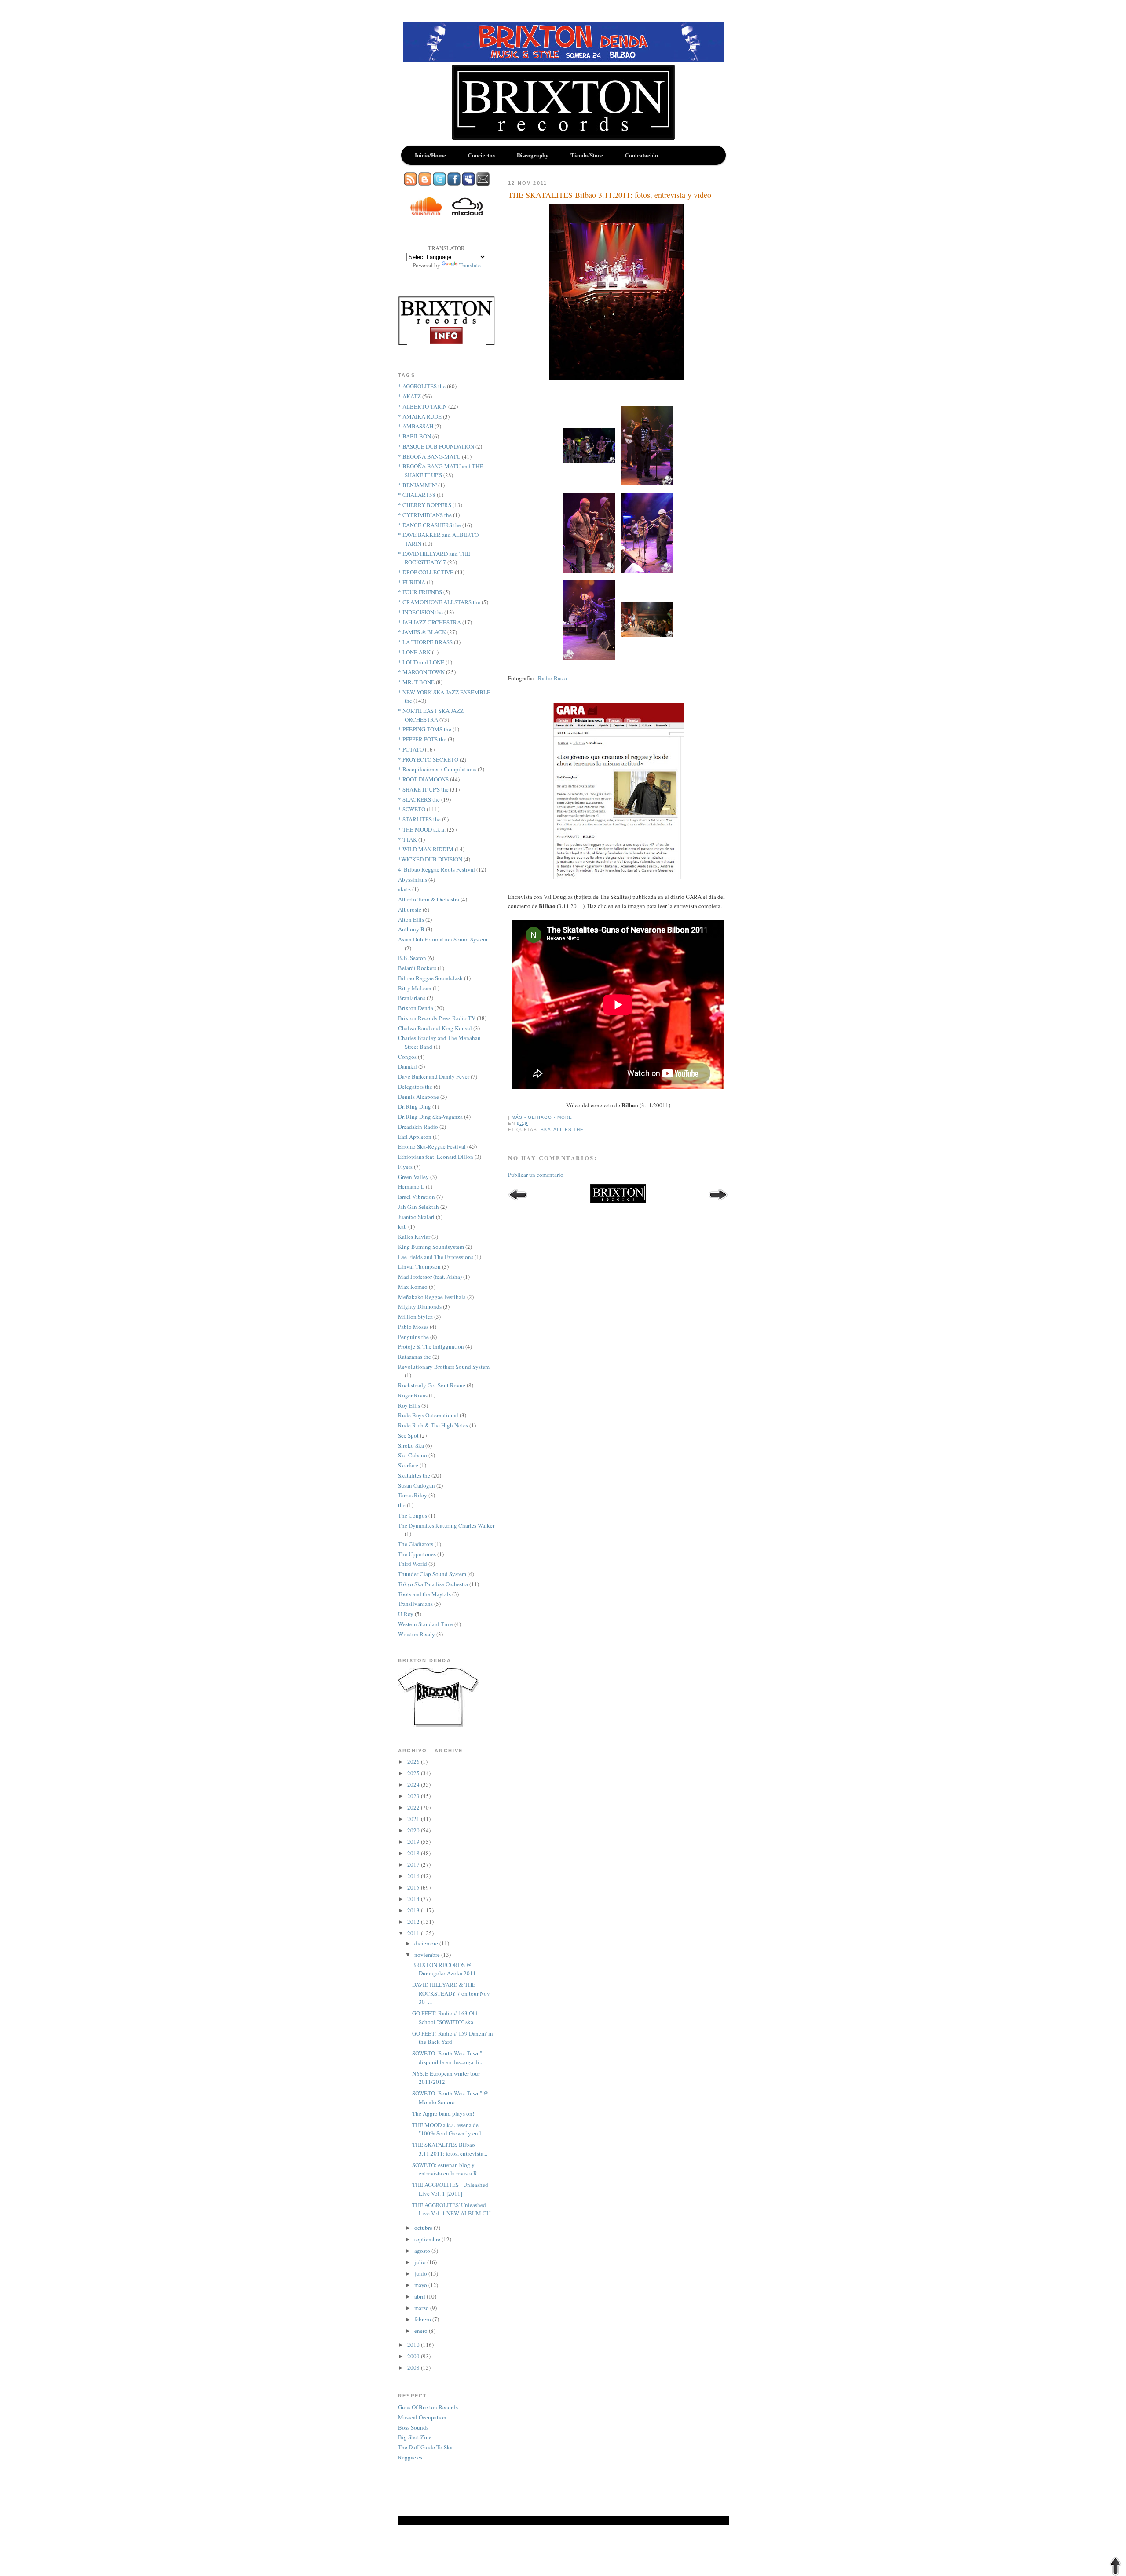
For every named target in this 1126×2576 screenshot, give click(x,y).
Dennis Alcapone (419, 1097)
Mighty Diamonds (420, 1306)
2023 (414, 1796)
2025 (414, 1773)
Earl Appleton (415, 1137)
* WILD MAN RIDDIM (426, 849)
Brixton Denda (416, 1008)
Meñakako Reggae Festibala (432, 1297)
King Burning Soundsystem (431, 1247)
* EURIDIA (412, 582)
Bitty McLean (415, 988)
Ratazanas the (415, 1357)
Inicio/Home (430, 155)
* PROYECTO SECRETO (428, 759)
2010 (414, 2345)
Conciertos (481, 155)
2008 (414, 2368)
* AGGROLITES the (422, 386)
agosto (423, 2251)
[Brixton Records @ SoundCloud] (426, 213)
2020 (414, 1830)
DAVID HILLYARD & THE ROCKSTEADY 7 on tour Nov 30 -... (451, 1993)
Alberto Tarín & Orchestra (429, 899)
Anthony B (411, 929)
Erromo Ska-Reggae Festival (432, 1146)
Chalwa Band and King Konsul (435, 1028)
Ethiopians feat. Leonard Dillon (436, 1157)
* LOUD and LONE (421, 662)
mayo (421, 2285)
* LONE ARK (414, 652)
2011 (414, 1933)
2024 (414, 1784)
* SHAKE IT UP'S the (423, 789)
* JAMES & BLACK (422, 632)
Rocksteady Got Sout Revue (432, 1385)
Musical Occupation (422, 2417)
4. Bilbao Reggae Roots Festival (437, 869)
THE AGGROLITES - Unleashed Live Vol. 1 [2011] (450, 2189)
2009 (414, 2356)
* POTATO (411, 749)
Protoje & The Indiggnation (431, 1346)
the (402, 1505)
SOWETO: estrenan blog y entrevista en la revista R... (447, 2169)
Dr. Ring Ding (415, 1106)
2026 (414, 1762)
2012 (414, 1922)
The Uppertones (417, 1554)
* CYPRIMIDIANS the (425, 515)
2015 (414, 1887)
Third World (413, 1564)
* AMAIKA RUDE (420, 416)
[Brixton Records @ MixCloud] (467, 213)
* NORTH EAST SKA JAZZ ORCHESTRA (431, 715)
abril (420, 2296)
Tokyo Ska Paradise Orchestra (433, 1584)
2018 (414, 1853)
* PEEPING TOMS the (425, 729)
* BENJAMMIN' (417, 485)
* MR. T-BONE (416, 682)
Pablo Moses (413, 1327)
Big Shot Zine (415, 2437)
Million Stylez (415, 1317)
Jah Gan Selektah (419, 1207)
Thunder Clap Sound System (432, 1574)
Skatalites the (562, 1129)
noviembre (428, 1955)
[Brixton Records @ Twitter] (439, 183)
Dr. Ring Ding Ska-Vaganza (430, 1117)
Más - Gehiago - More (542, 1117)
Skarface (408, 1465)
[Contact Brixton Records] (483, 183)
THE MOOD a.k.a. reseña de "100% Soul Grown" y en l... (449, 2129)
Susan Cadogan (417, 1485)
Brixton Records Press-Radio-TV (437, 1018)
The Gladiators (416, 1544)
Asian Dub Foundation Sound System (443, 939)
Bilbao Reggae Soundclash (430, 978)
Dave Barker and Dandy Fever (434, 1076)
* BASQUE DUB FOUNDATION (436, 446)
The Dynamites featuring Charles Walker (446, 1525)
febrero (423, 2319)
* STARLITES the (419, 819)
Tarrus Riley (413, 1495)
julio (421, 2262)
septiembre (428, 2239)
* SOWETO (412, 809)
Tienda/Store (587, 155)
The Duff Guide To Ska (425, 2447)
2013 (414, 1910)
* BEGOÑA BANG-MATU (429, 456)
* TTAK (408, 839)
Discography (533, 155)
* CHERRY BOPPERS (425, 505)
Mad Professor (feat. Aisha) (430, 1277)
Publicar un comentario (536, 1175)
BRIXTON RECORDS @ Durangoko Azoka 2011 (444, 1969)
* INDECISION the (420, 612)
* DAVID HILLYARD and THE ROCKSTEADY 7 (434, 558)
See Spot (408, 1435)
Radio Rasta (552, 678)
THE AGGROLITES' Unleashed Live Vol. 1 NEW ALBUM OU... (453, 2209)
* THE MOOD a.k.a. (422, 829)
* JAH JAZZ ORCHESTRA (430, 622)
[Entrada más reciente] (518, 1196)
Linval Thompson (419, 1266)
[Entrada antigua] (718, 1196)
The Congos (413, 1515)
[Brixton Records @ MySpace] (468, 183)
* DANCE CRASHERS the (430, 525)
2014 (414, 1899)
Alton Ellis (411, 919)
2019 (414, 1842)
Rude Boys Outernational (428, 1415)
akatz (404, 889)
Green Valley (413, 1177)
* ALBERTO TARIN (422, 406)
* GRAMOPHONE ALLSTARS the (439, 602)
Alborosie (410, 909)
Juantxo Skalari (416, 1217)
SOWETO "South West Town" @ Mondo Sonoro (450, 2098)
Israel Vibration (417, 1197)
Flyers (405, 1167)
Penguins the (413, 1337)
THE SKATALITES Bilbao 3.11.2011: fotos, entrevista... (450, 2149)
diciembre (427, 1943)
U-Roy (406, 1614)
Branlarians (412, 998)
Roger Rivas (413, 1395)
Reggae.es (410, 2457)
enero (422, 2331)
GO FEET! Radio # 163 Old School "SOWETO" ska (445, 2018)
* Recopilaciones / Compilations (437, 769)
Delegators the (415, 1087)
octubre (424, 2228)
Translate (470, 265)
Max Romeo (413, 1287)
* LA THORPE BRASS (425, 642)
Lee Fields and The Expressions (436, 1257)
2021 (414, 1819)
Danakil (408, 1066)
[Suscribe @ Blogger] (425, 183)
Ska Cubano (413, 1455)
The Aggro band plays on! (443, 2113)
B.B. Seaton (412, 958)
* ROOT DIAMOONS (423, 779)
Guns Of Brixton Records (428, 2407)
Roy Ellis (409, 1405)
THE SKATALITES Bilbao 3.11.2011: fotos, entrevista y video (610, 195)
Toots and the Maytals (424, 1594)
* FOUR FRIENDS (420, 592)
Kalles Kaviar (414, 1237)
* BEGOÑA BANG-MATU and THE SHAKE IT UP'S (441, 471)
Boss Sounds (413, 2427)
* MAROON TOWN (421, 672)
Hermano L (411, 1186)
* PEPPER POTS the (422, 739)
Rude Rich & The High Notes (433, 1425)
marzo (422, 2308)
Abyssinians (413, 879)
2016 (414, 1876)
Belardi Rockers (417, 968)
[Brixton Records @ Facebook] (454, 183)
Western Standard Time (426, 1624)
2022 (414, 1807)
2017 (414, 1864)
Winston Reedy (417, 1634)
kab (402, 1226)
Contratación (642, 155)
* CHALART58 (417, 495)
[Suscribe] (410, 183)
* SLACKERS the (419, 799)
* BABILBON (415, 436)
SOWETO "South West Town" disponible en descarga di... (448, 2058)
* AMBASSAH (416, 426)
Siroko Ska (411, 1445)
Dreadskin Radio (418, 1127)
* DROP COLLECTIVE (426, 572)
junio (421, 2273)
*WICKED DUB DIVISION (430, 859)
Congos (407, 1057)
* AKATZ (409, 396)
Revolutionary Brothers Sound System (444, 1367)
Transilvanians (415, 1604)
